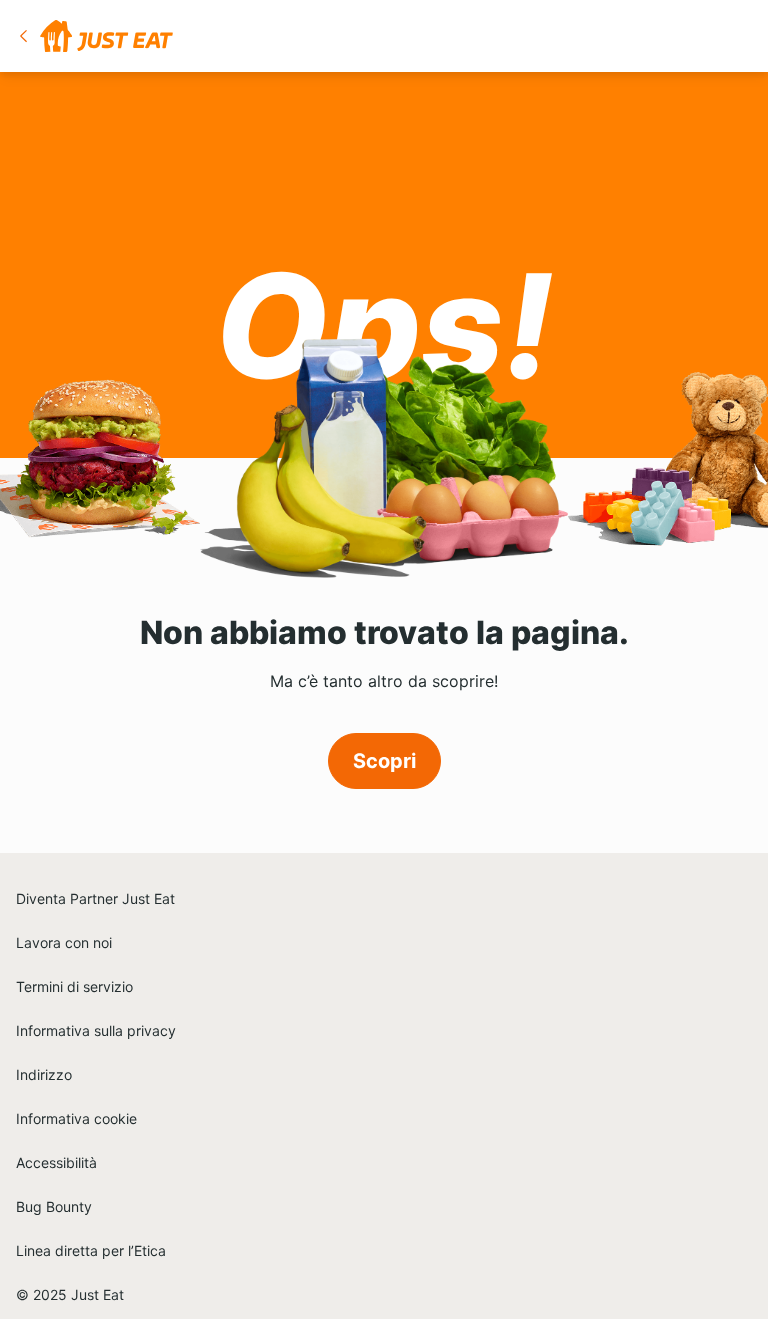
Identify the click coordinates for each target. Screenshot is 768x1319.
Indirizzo (44, 1074)
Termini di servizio (74, 986)
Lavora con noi (64, 942)
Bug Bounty (54, 1206)
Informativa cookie (76, 1118)
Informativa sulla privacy (96, 1030)
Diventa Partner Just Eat (95, 898)
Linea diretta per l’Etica (91, 1250)
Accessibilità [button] (56, 1162)
